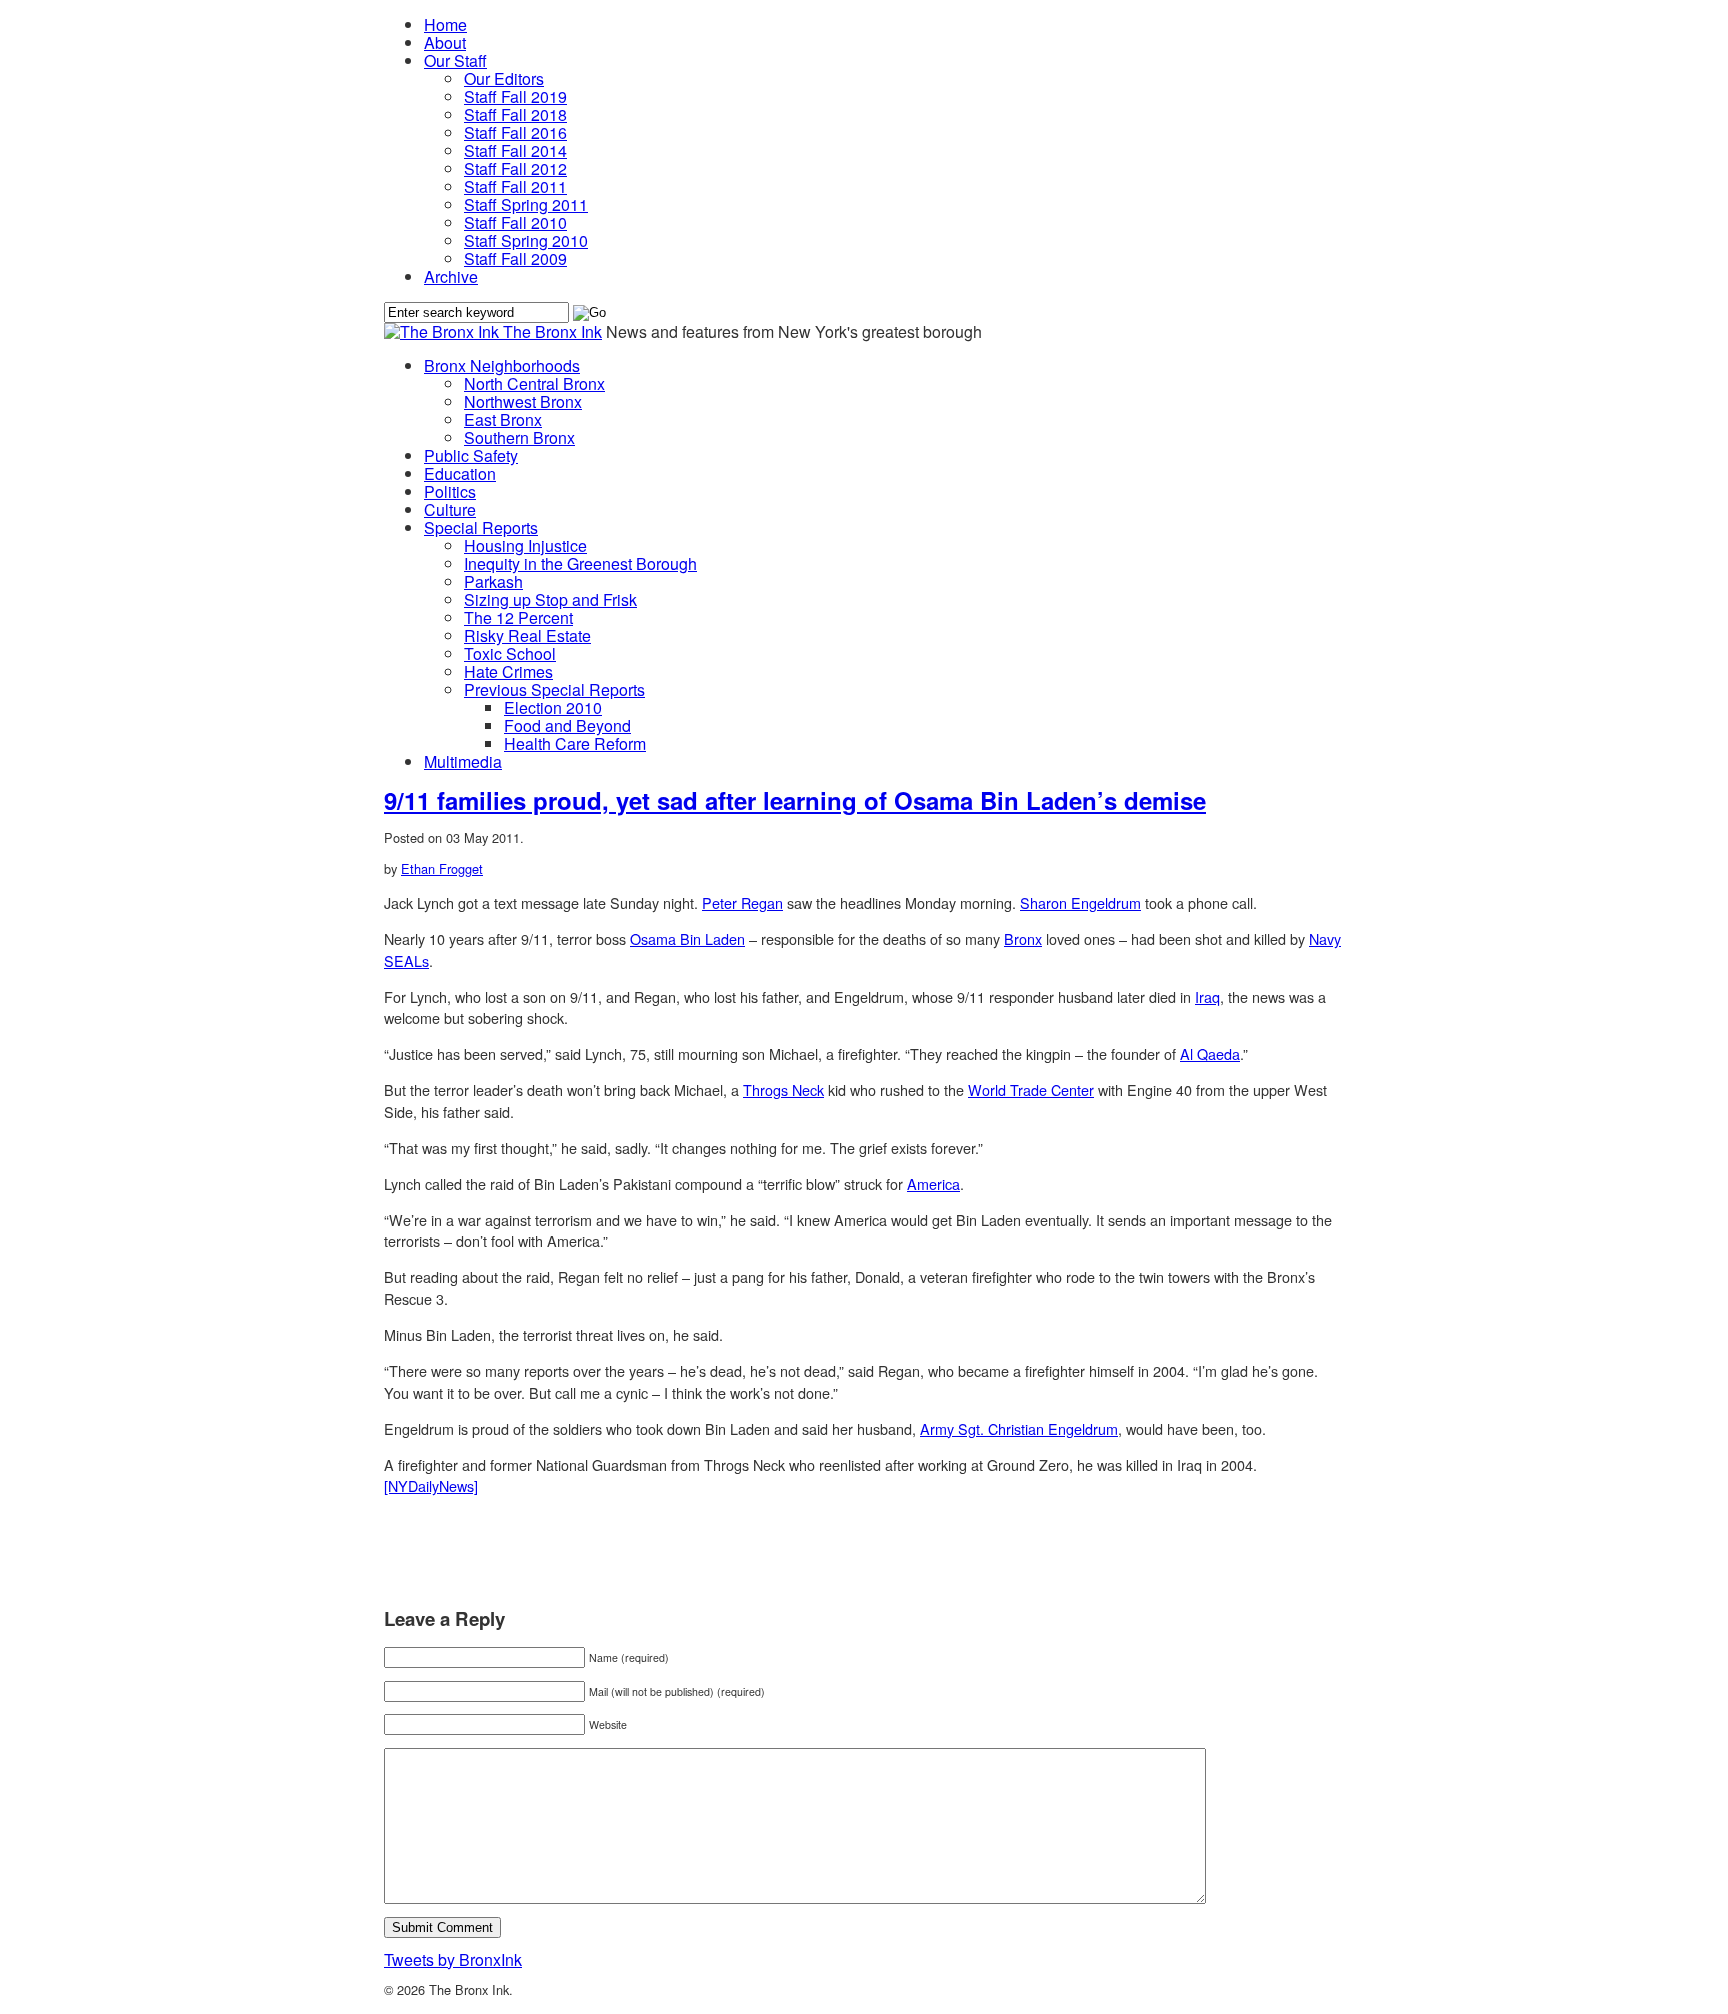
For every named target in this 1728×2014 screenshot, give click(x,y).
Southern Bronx (519, 437)
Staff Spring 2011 (526, 204)
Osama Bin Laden (687, 938)
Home (445, 24)
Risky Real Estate (527, 635)
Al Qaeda (1210, 1053)
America (933, 1183)
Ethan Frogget (442, 868)
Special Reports (481, 527)
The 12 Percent (518, 617)
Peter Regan (742, 902)
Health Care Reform (575, 743)
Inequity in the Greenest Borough (580, 563)
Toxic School (510, 653)
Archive (451, 276)
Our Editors (504, 78)
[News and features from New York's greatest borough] (443, 331)
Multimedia (463, 761)
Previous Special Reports (554, 689)
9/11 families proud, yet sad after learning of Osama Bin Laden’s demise (795, 800)
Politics (450, 491)
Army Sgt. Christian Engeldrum (1019, 1428)
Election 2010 (553, 707)
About (445, 42)
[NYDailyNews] (431, 1485)
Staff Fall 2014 (515, 150)
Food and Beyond (567, 725)
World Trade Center (1031, 1089)
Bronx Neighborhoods (502, 365)
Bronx (1023, 938)
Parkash (493, 581)
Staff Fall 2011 (515, 186)
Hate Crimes (508, 671)
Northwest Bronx (523, 401)
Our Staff (455, 60)
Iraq (1207, 996)
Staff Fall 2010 (515, 222)
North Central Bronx (534, 383)
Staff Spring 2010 (526, 240)
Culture (450, 509)
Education (460, 473)
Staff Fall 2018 (515, 114)
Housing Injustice (525, 545)
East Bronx (503, 419)
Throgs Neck (783, 1089)
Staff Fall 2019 (515, 96)
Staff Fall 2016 (515, 132)
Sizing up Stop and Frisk (550, 599)
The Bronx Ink (552, 331)
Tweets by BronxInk (453, 1959)
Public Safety (471, 455)
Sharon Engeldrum (1080, 902)
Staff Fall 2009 (515, 258)
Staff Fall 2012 (515, 168)
